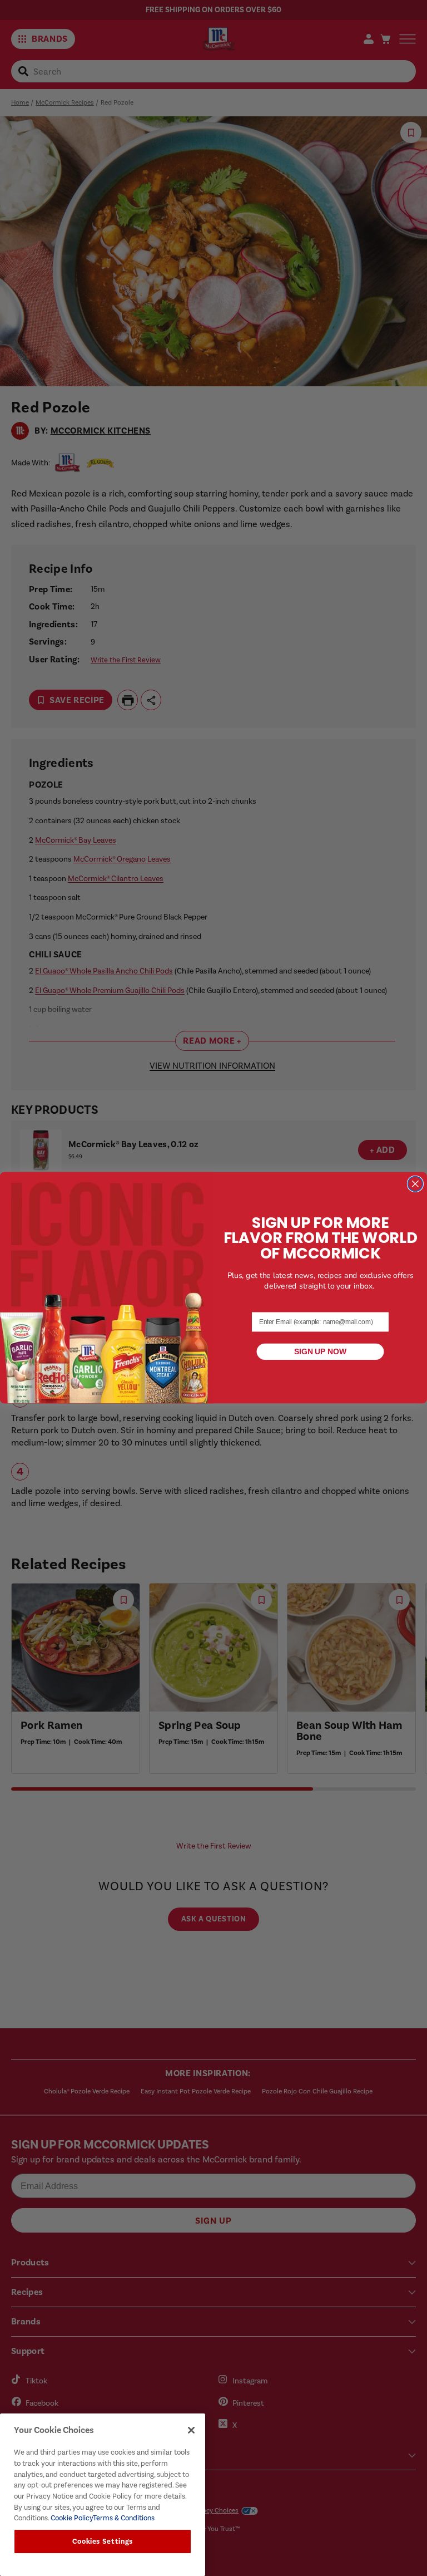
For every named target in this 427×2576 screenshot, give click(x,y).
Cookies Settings (103, 2541)
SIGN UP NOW (320, 1352)
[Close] (191, 2430)
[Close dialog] (415, 1184)
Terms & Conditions (124, 2518)
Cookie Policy (71, 2518)
